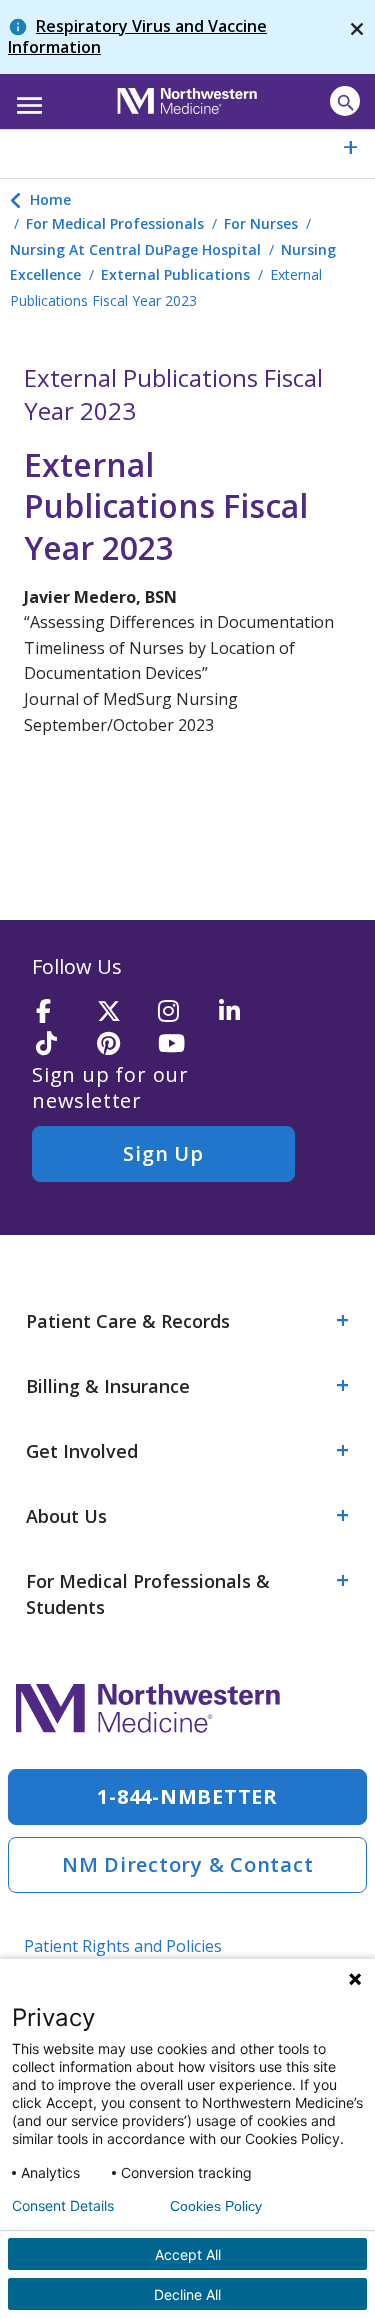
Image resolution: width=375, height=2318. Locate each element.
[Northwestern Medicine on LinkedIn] (243, 1012)
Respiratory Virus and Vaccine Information (137, 36)
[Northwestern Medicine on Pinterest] (121, 1044)
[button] (26, 99)
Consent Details (63, 2206)
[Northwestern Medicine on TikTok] (60, 1044)
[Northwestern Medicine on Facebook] (60, 1012)
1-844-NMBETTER (187, 1796)
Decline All (187, 2294)
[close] (357, 37)
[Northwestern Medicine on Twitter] (121, 1012)
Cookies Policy (216, 2206)
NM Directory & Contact (188, 1864)
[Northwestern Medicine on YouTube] (182, 1044)
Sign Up (163, 1153)
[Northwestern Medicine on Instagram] (182, 1012)
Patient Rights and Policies (123, 1946)
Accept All (188, 2254)
